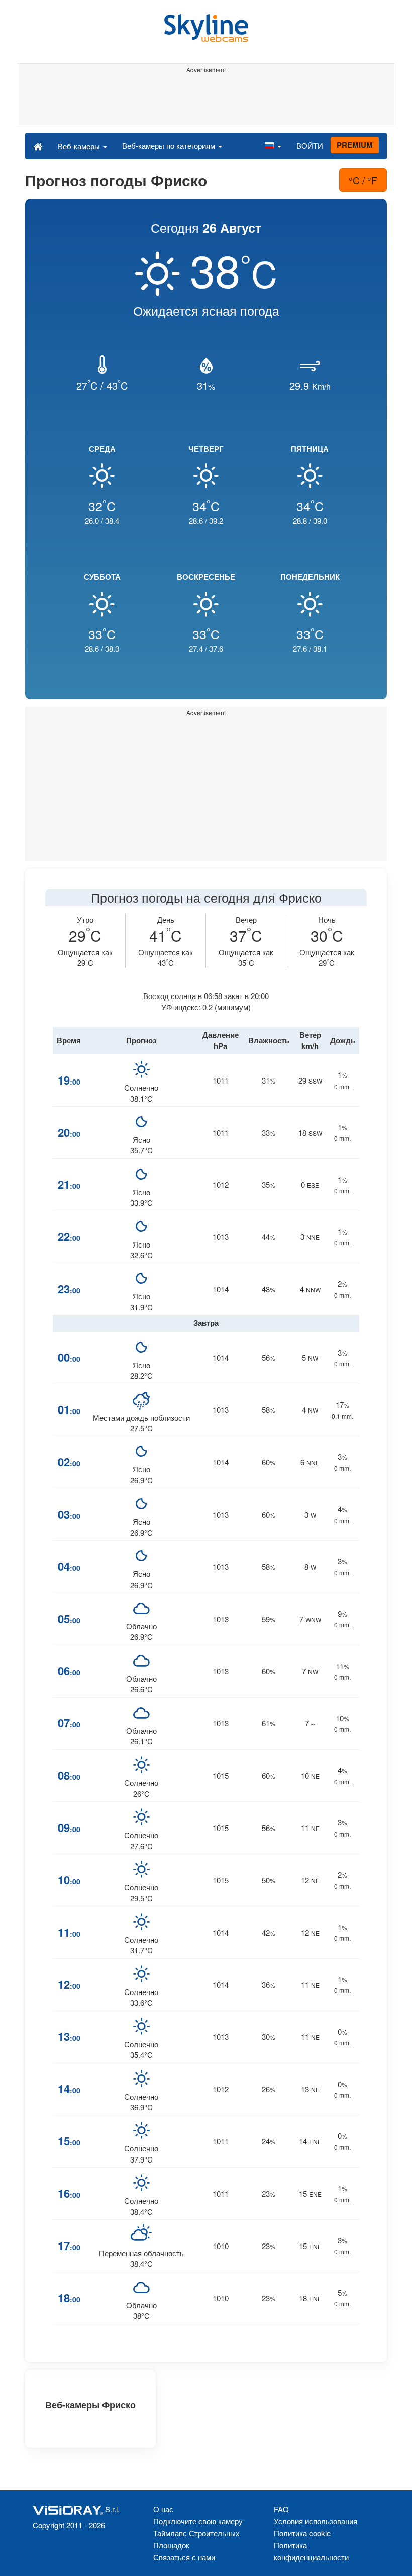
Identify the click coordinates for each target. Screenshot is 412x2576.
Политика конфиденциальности (311, 2551)
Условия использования (316, 2521)
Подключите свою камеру (198, 2521)
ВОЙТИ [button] (310, 146)
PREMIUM (355, 145)
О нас (163, 2509)
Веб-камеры (80, 146)
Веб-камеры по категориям (170, 146)
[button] (273, 146)
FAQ (281, 2509)
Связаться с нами (184, 2557)
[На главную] (38, 146)
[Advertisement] (206, 100)
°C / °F (363, 180)
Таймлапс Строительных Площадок (196, 2539)
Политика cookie (302, 2533)
